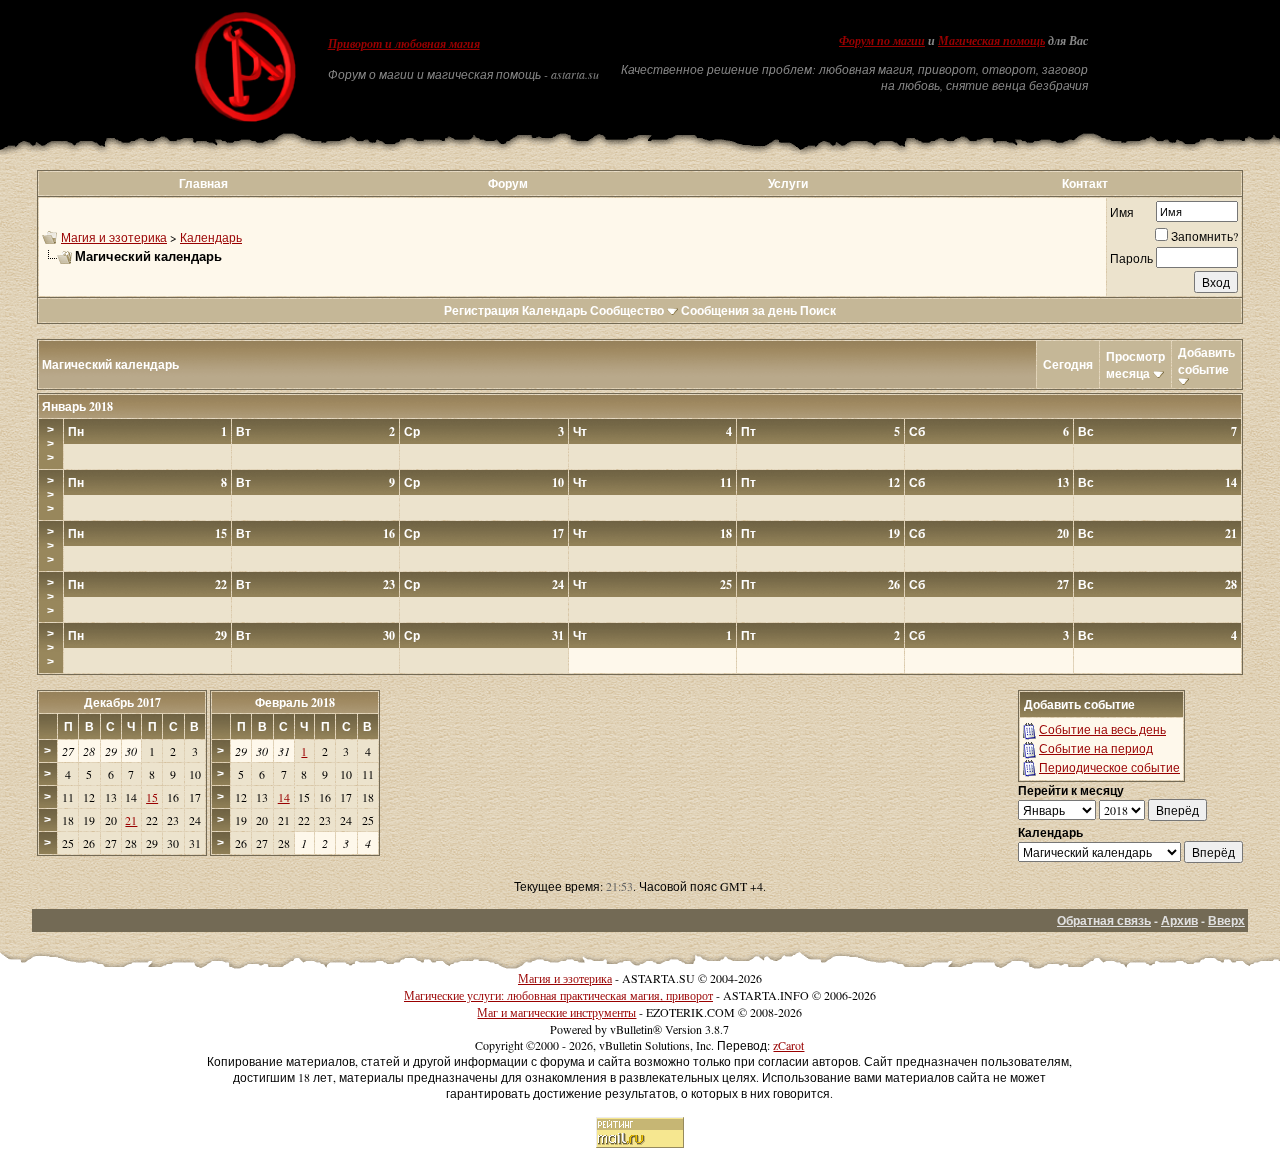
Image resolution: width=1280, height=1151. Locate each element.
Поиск (818, 310)
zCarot (788, 1045)
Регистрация (481, 310)
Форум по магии (882, 41)
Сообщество (627, 310)
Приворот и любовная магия (404, 44)
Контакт (1085, 183)
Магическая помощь (991, 41)
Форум (508, 183)
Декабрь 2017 (122, 702)
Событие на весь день (1102, 729)
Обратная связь (1104, 920)
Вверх (1226, 920)
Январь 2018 (77, 406)
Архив (1179, 920)
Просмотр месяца (1135, 365)
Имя (1122, 212)
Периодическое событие (1109, 767)
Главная (203, 183)
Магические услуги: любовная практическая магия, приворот (558, 995)
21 (131, 820)
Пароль (1131, 258)
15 (152, 797)
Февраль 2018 (295, 702)
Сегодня (1068, 364)
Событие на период (1096, 748)
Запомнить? (1204, 236)
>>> (50, 444)
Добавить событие (1206, 361)
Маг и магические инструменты (556, 1012)
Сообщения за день (739, 310)
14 (284, 797)
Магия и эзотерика (114, 237)
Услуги (788, 183)
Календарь (211, 237)
